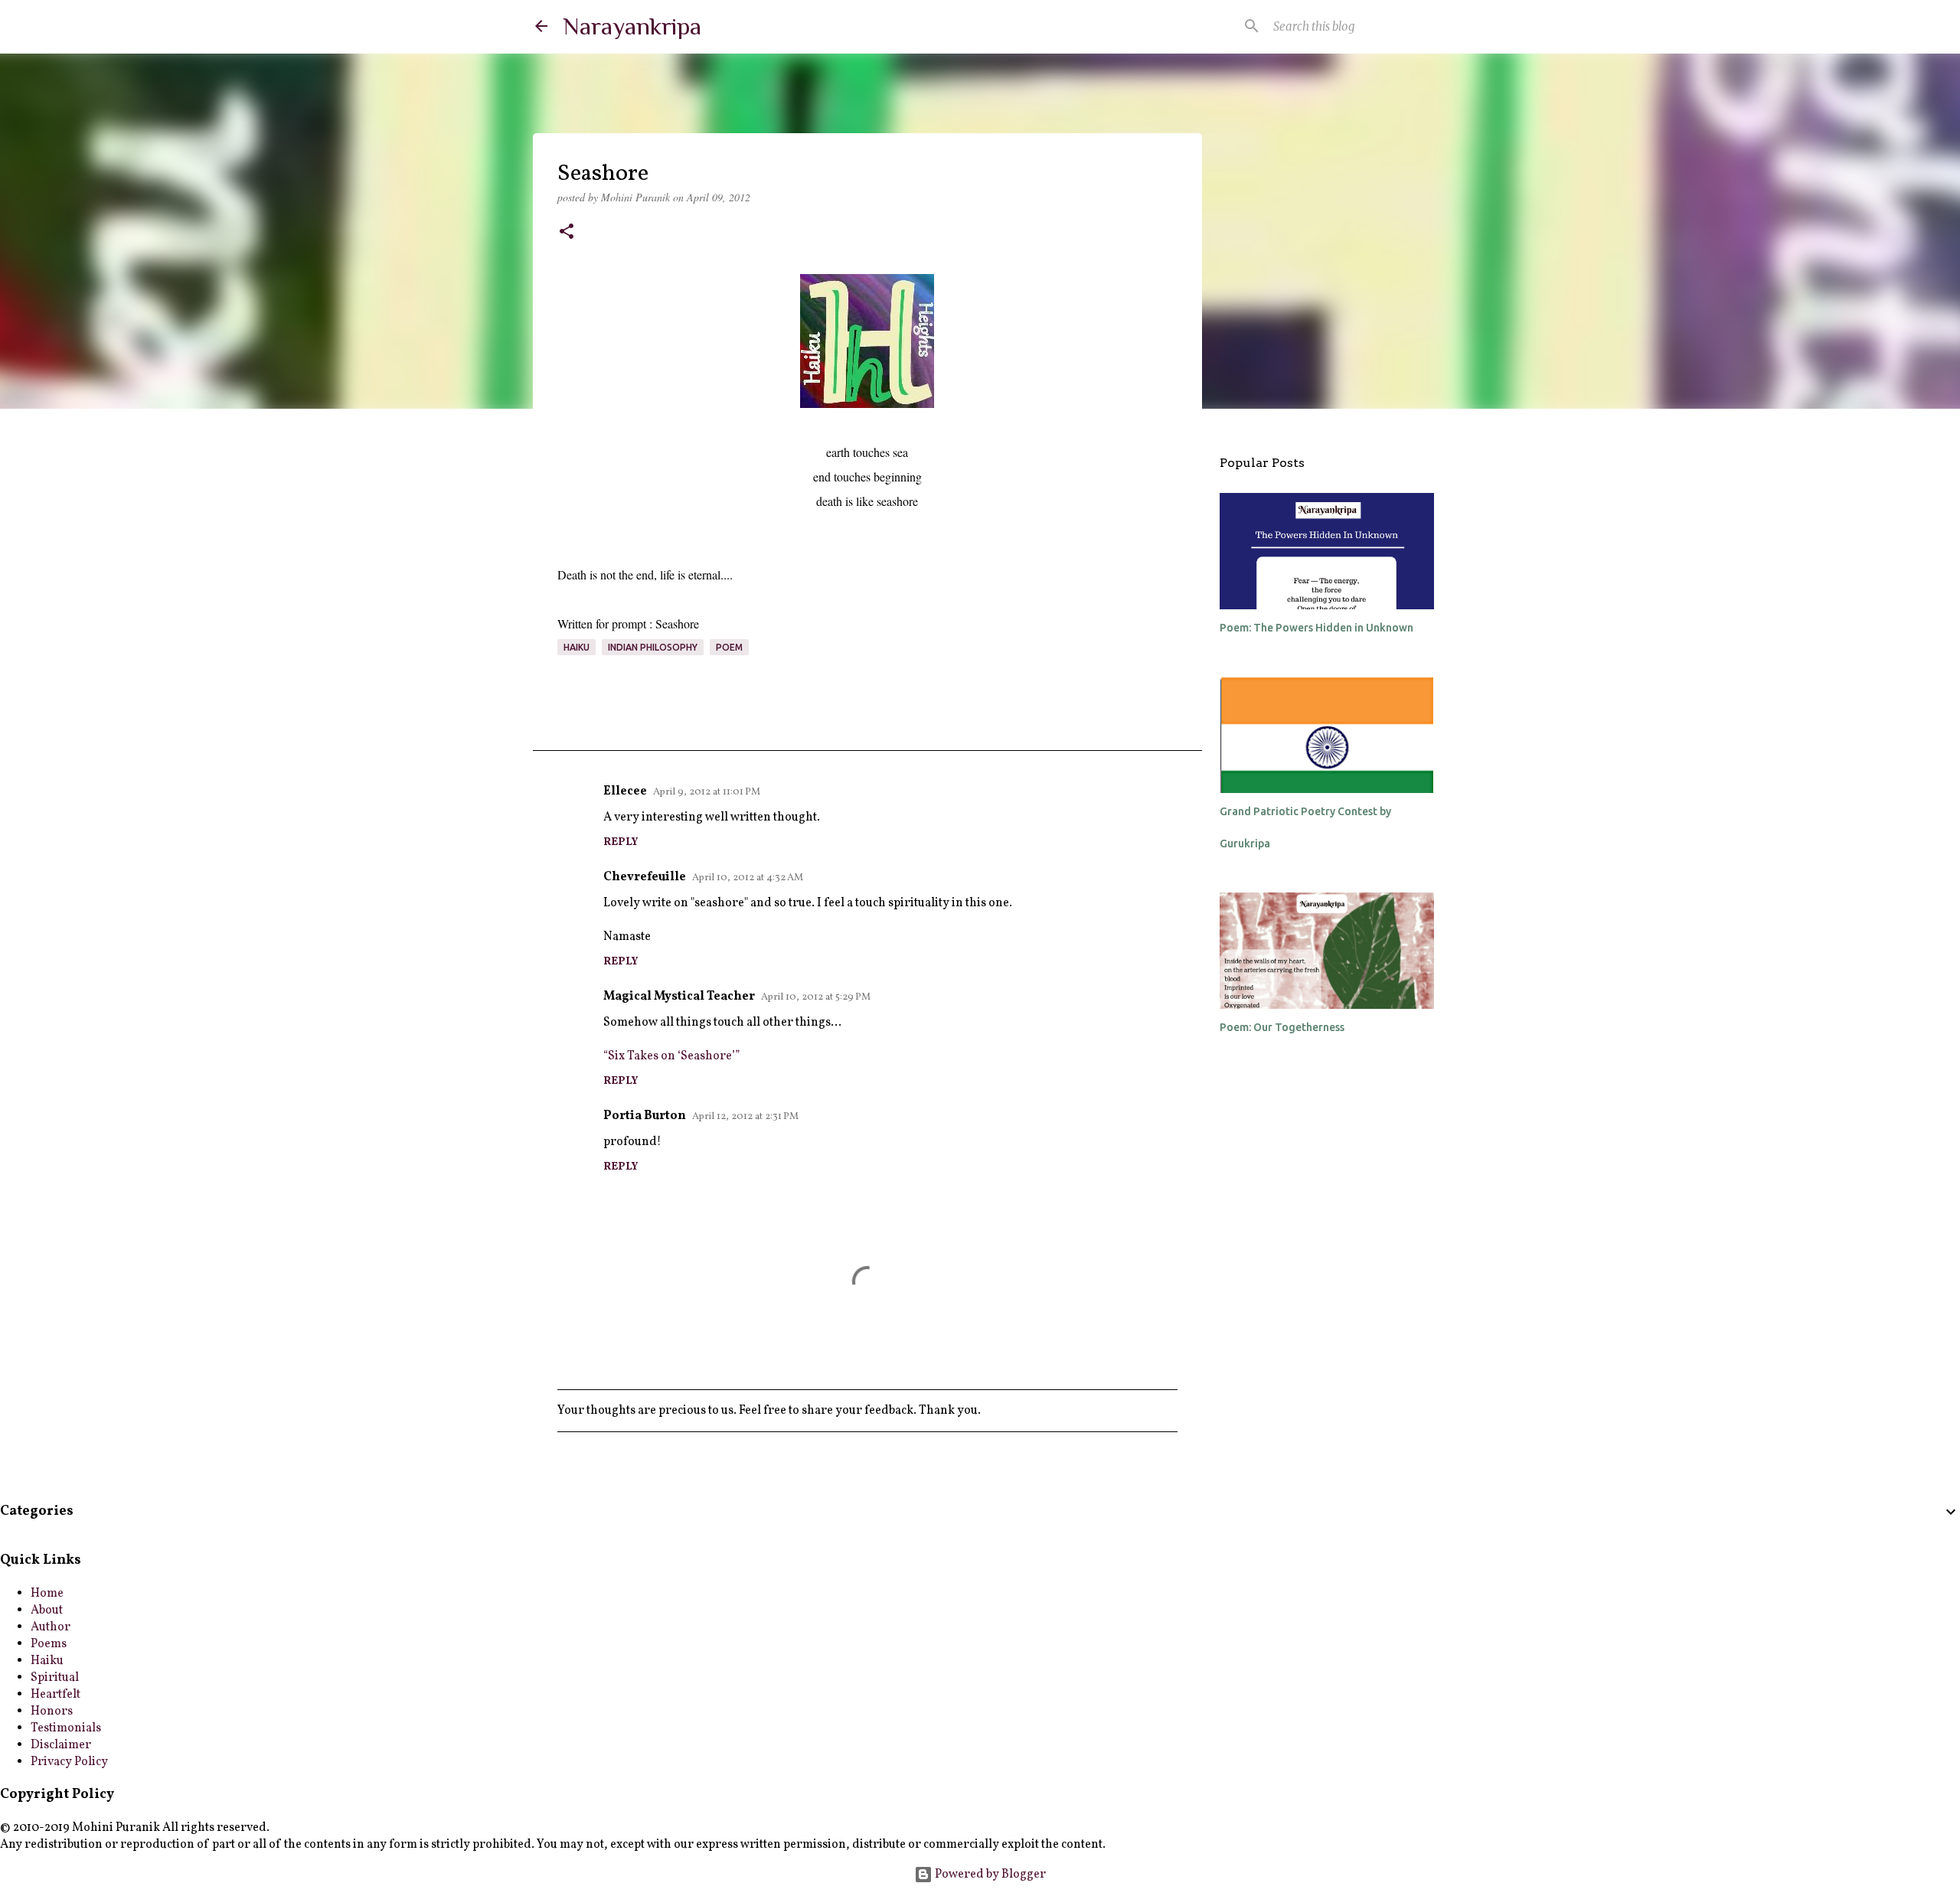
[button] (567, 233)
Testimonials (66, 1728)
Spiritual (55, 1678)
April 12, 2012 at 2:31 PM (745, 1117)
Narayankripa (632, 26)
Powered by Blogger (989, 1875)
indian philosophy (653, 647)
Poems (49, 1644)
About (47, 1610)
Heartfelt (56, 1695)
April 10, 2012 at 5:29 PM (816, 997)
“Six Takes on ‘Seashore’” (671, 1056)
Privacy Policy (69, 1762)
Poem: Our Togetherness (1282, 1027)
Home (47, 1594)
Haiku (577, 647)
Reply (621, 842)
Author (51, 1627)
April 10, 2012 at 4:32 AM (748, 878)
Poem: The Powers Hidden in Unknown (1316, 628)
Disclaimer (61, 1745)
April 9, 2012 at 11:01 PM (707, 792)
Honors (52, 1712)
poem (729, 647)
